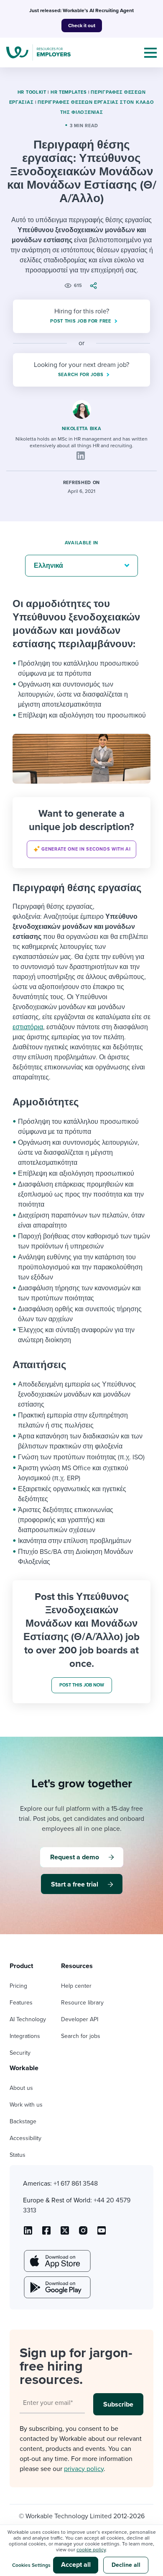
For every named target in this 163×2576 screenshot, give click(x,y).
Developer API (80, 2019)
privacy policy (84, 2469)
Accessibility (25, 2138)
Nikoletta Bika (82, 429)
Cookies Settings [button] (31, 2565)
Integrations (25, 2036)
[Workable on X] (83, 2233)
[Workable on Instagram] (102, 2233)
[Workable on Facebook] (46, 2233)
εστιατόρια (28, 1027)
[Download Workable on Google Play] (56, 2287)
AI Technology (28, 2019)
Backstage (23, 2121)
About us (21, 2088)
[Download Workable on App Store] (56, 2261)
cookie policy (91, 2550)
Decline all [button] (126, 2565)
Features (21, 2003)
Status (18, 2155)
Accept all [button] (76, 2565)
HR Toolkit (32, 92)
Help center (76, 1986)
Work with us (26, 2105)
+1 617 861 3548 (76, 2184)
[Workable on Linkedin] (28, 2233)
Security (20, 2053)
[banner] (81, 833)
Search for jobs (81, 2036)
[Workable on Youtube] (65, 2233)
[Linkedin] (81, 456)
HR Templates (69, 92)
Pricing (18, 1986)
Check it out (82, 26)
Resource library (82, 2003)
